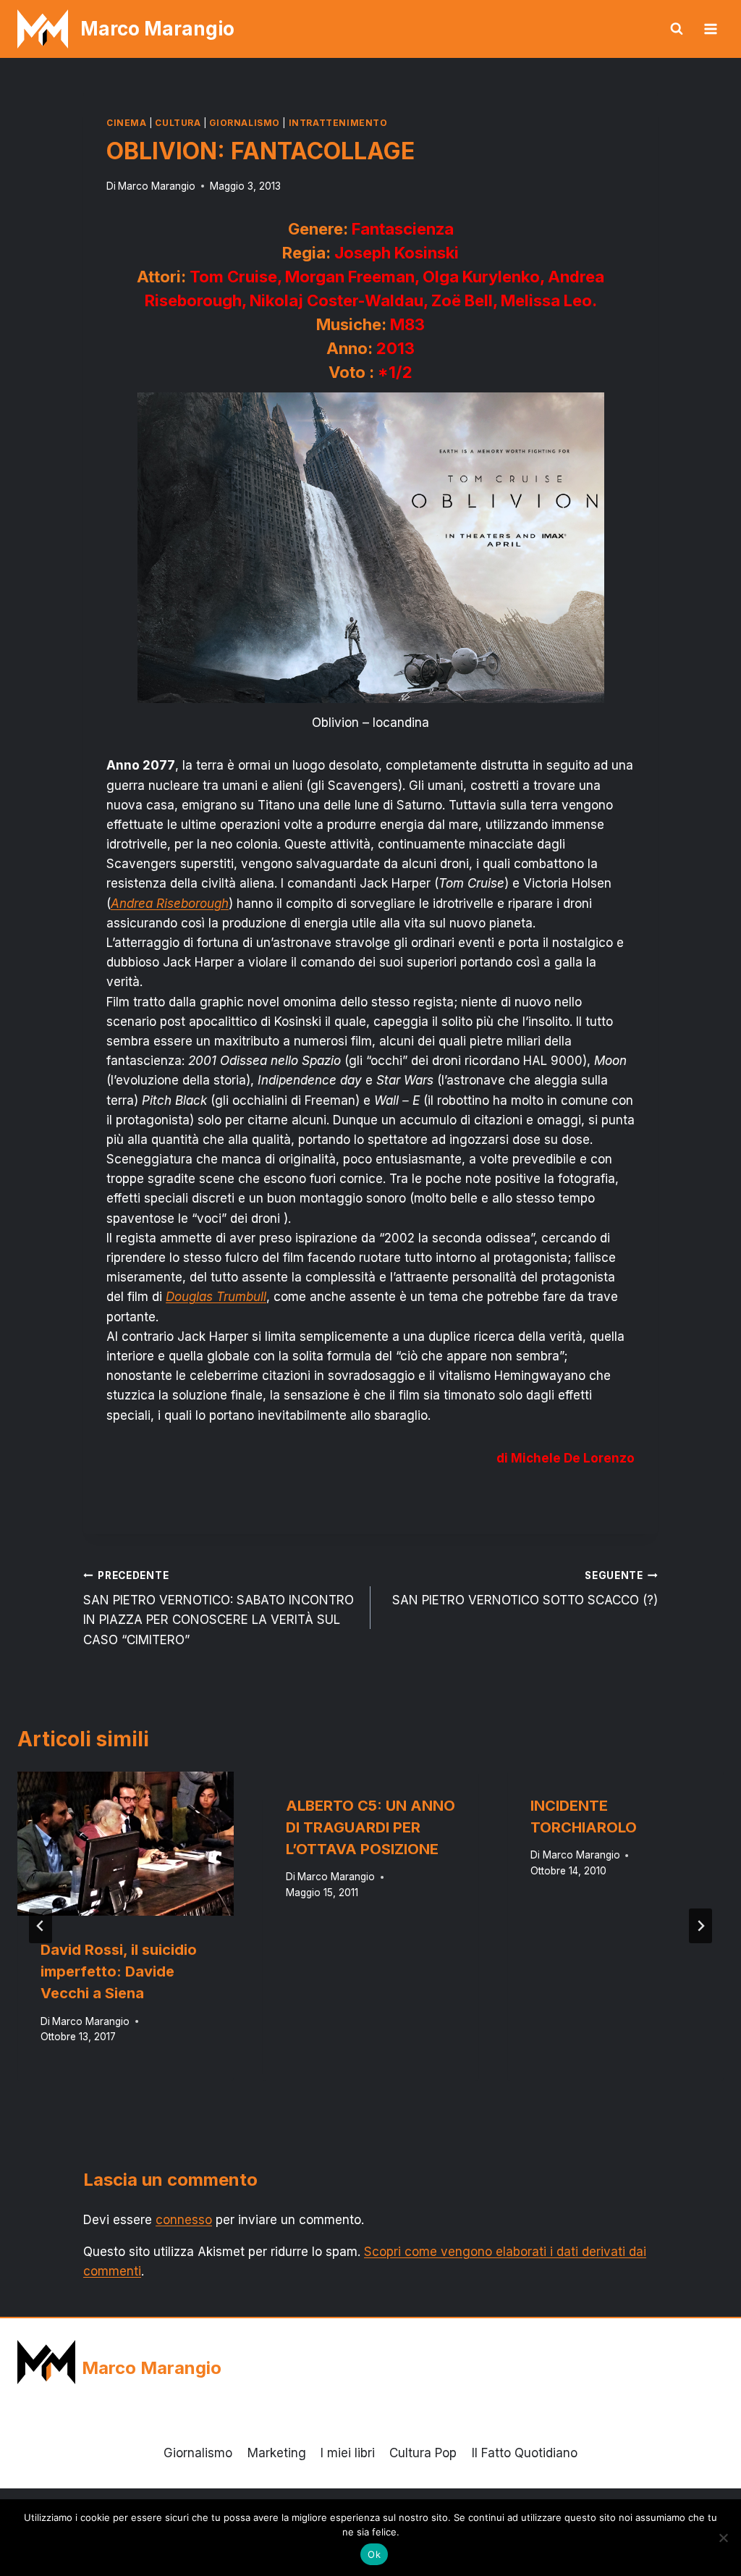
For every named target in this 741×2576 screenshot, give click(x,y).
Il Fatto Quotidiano (525, 2453)
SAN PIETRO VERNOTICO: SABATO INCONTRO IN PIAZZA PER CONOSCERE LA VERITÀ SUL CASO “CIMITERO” (219, 1608)
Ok (374, 2554)
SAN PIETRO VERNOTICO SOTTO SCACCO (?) (525, 1589)
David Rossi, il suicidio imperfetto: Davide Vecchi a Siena (119, 1971)
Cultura (178, 123)
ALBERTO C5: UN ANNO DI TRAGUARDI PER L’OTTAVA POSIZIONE (370, 1827)
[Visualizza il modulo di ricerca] (677, 29)
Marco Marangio (157, 186)
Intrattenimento (338, 123)
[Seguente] (700, 1926)
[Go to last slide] (41, 1926)
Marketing (277, 2453)
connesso (184, 2220)
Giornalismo (245, 123)
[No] (723, 2538)
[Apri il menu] (710, 29)
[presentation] (126, 1844)
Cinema (127, 123)
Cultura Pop (423, 2453)
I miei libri (348, 2453)
